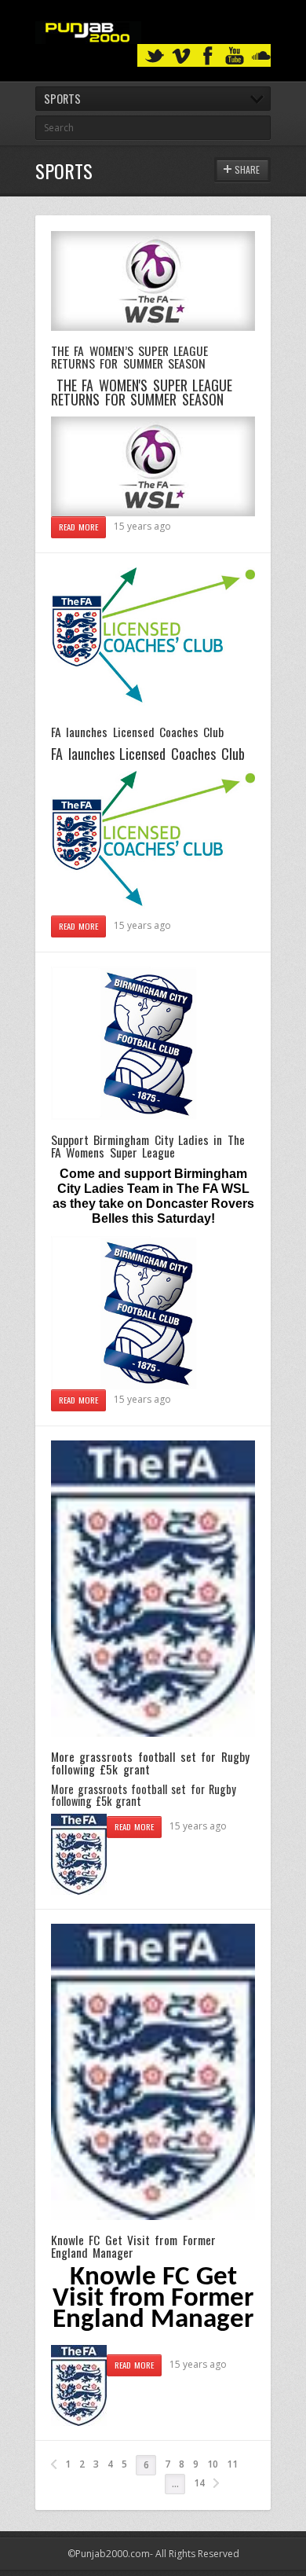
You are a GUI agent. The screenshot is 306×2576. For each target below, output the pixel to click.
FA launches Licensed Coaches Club (137, 732)
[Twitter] (155, 56)
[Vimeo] (181, 56)
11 (232, 2464)
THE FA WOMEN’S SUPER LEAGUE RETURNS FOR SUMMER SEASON (129, 357)
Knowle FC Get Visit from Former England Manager (133, 2246)
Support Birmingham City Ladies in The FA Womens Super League (148, 1146)
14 (199, 2483)
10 (213, 2464)
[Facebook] (208, 56)
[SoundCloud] (261, 56)
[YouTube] (235, 56)
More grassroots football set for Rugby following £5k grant (150, 1763)
